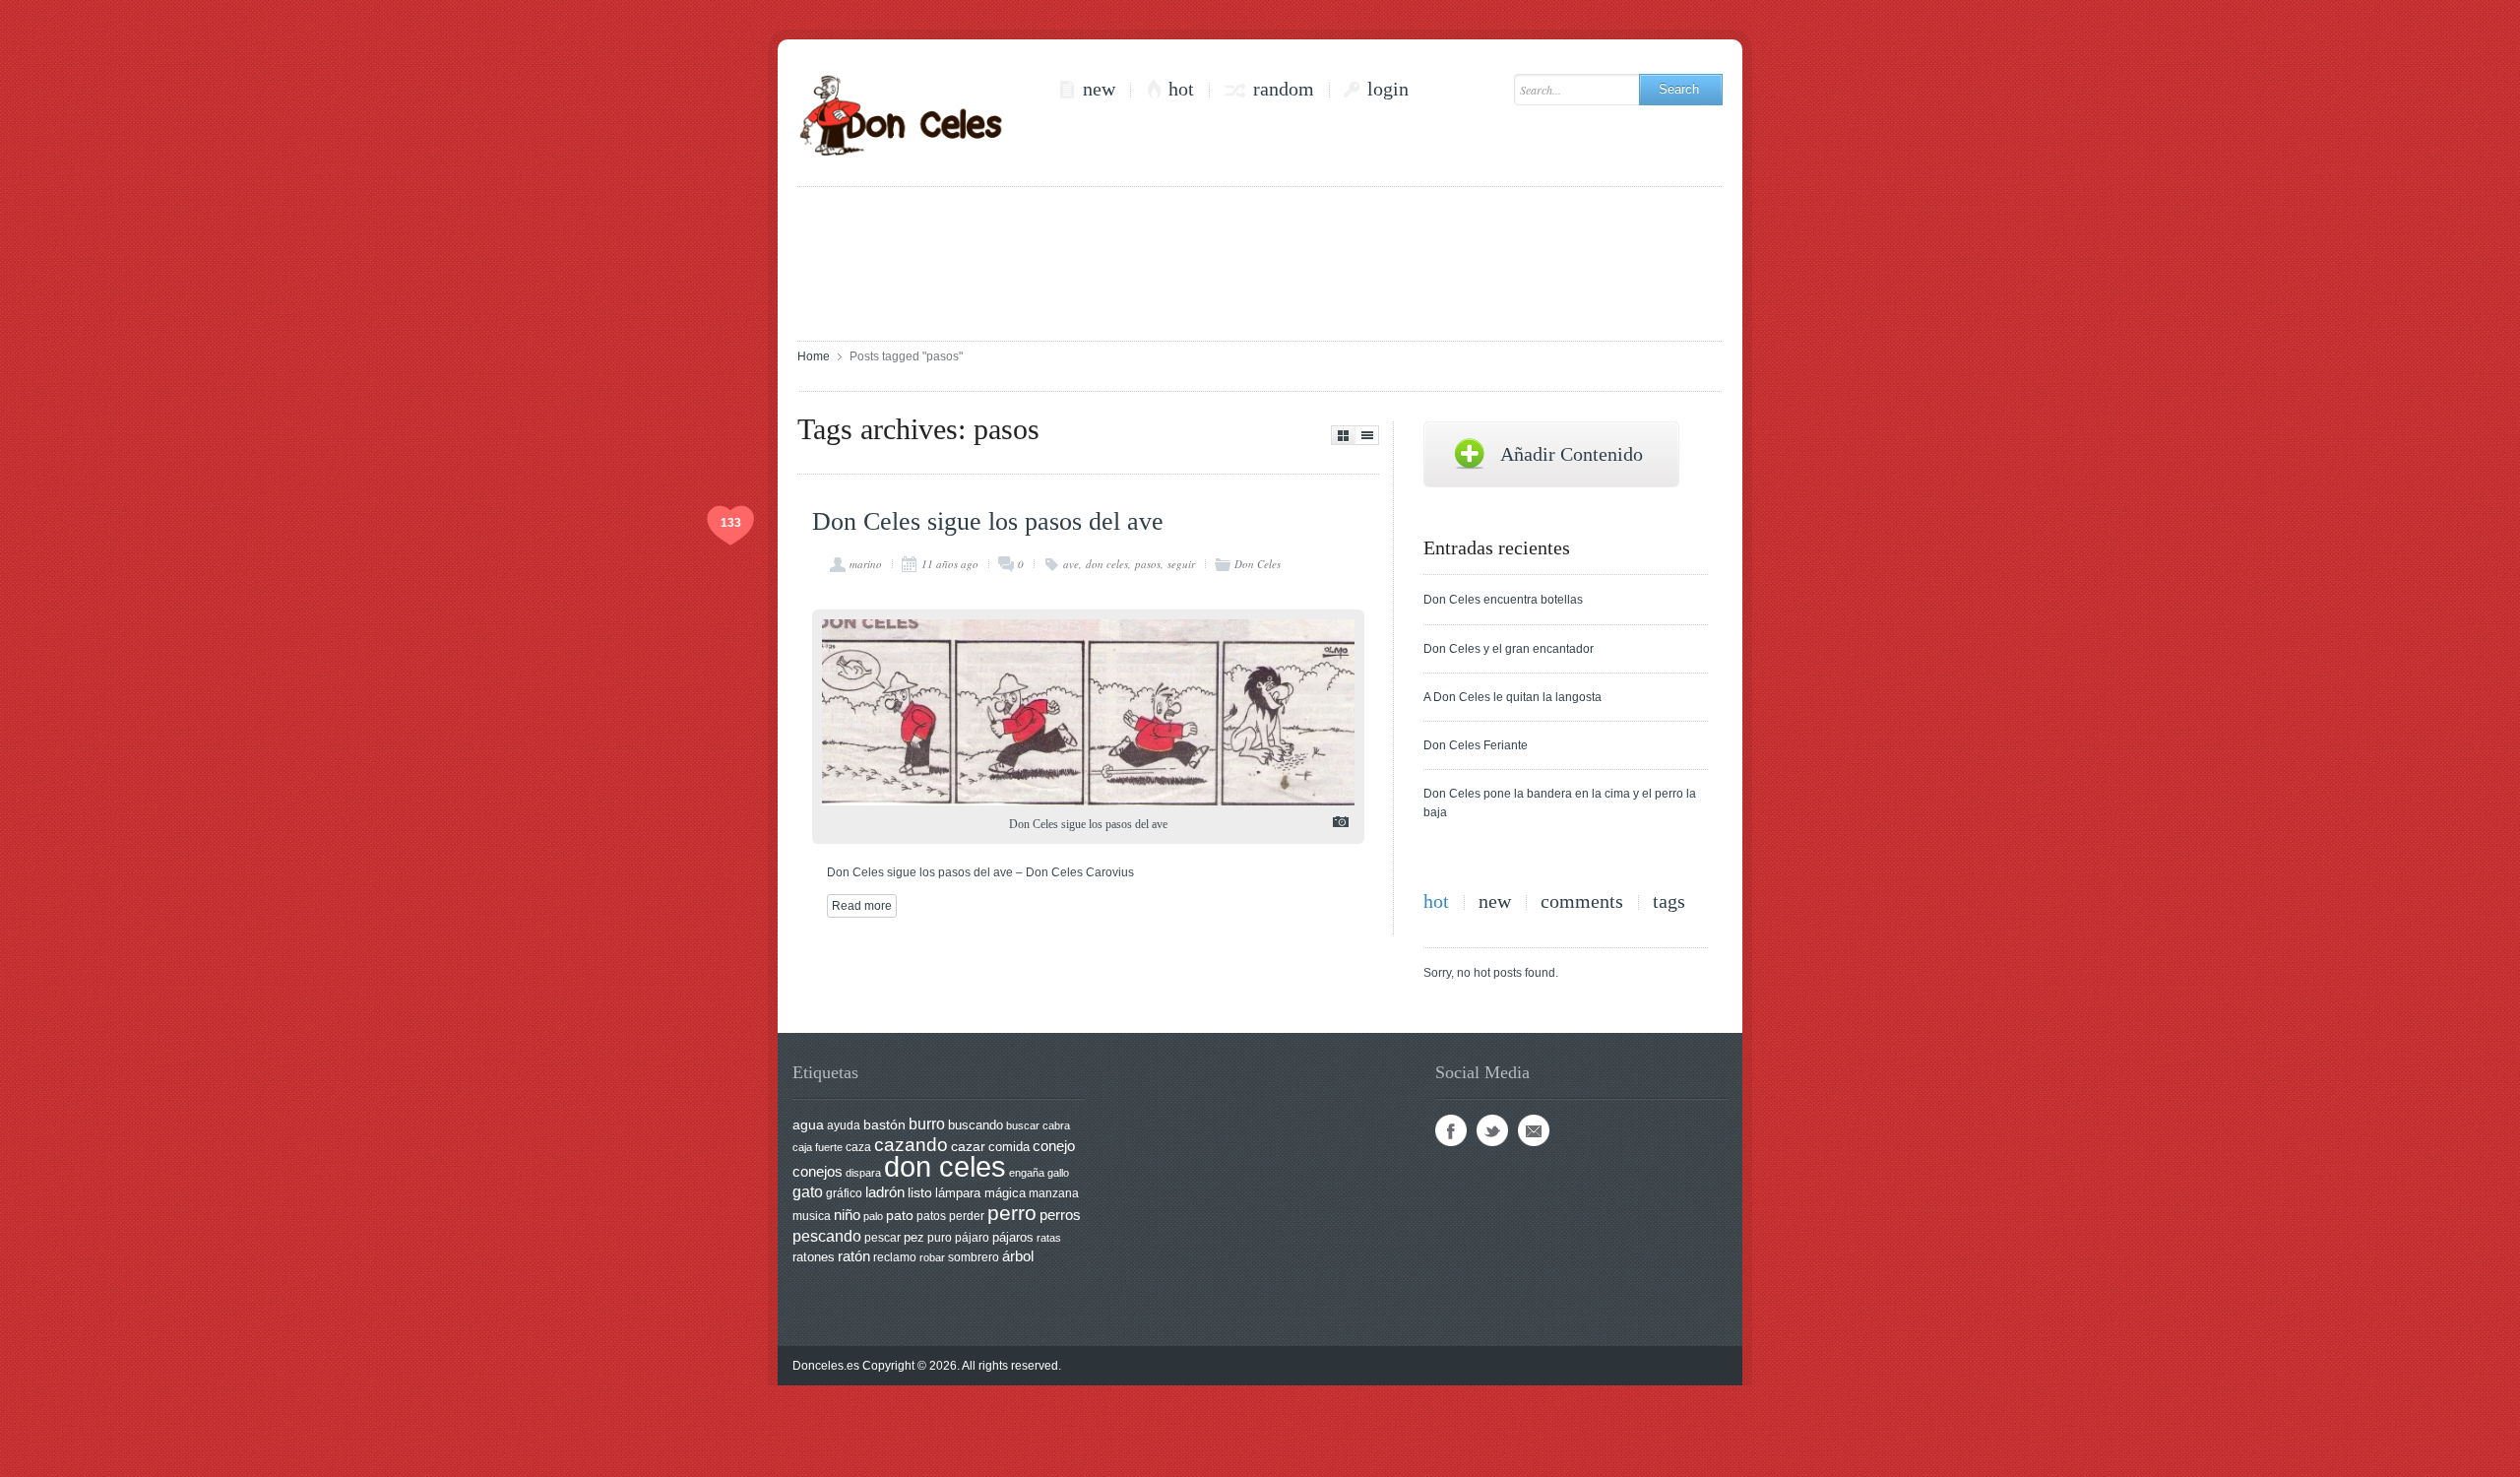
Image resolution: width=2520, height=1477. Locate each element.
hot (1181, 89)
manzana (1054, 1193)
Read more (862, 906)
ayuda (844, 1125)
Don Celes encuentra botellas (1503, 600)
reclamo (895, 1257)
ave (1071, 564)
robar (932, 1257)
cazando (911, 1144)
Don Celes (1258, 564)
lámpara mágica (980, 1193)
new (1099, 89)
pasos (1148, 564)
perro (1012, 1213)
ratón (854, 1256)
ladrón (885, 1192)
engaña (1027, 1173)
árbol (1018, 1256)
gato (808, 1191)
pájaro (972, 1238)
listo (920, 1193)
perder (967, 1216)
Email (1534, 1130)
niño (847, 1215)
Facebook (1451, 1130)
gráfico (844, 1193)
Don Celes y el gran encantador (1509, 649)
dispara (863, 1173)
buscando (976, 1125)
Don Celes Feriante (1476, 745)
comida (1009, 1147)
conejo (1054, 1146)
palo (873, 1216)
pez (914, 1237)
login (1388, 89)
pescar (882, 1238)
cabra (1056, 1125)
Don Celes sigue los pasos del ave (988, 521)
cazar (968, 1147)
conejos (818, 1172)
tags (1669, 901)
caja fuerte (818, 1147)
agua (808, 1124)
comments (1582, 901)
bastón (884, 1125)
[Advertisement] (1260, 262)
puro (940, 1238)
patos (931, 1216)
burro (927, 1124)
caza (858, 1147)
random (1284, 89)
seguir (1181, 564)
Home (814, 356)
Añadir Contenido (1572, 454)
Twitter (1492, 1130)
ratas (1049, 1238)
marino (866, 564)
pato (900, 1216)
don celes (1107, 564)
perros (1060, 1215)
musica (812, 1216)
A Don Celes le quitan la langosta (1512, 697)
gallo (1058, 1173)
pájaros (1013, 1237)
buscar (1023, 1125)
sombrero (974, 1257)
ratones (814, 1257)
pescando (827, 1236)
